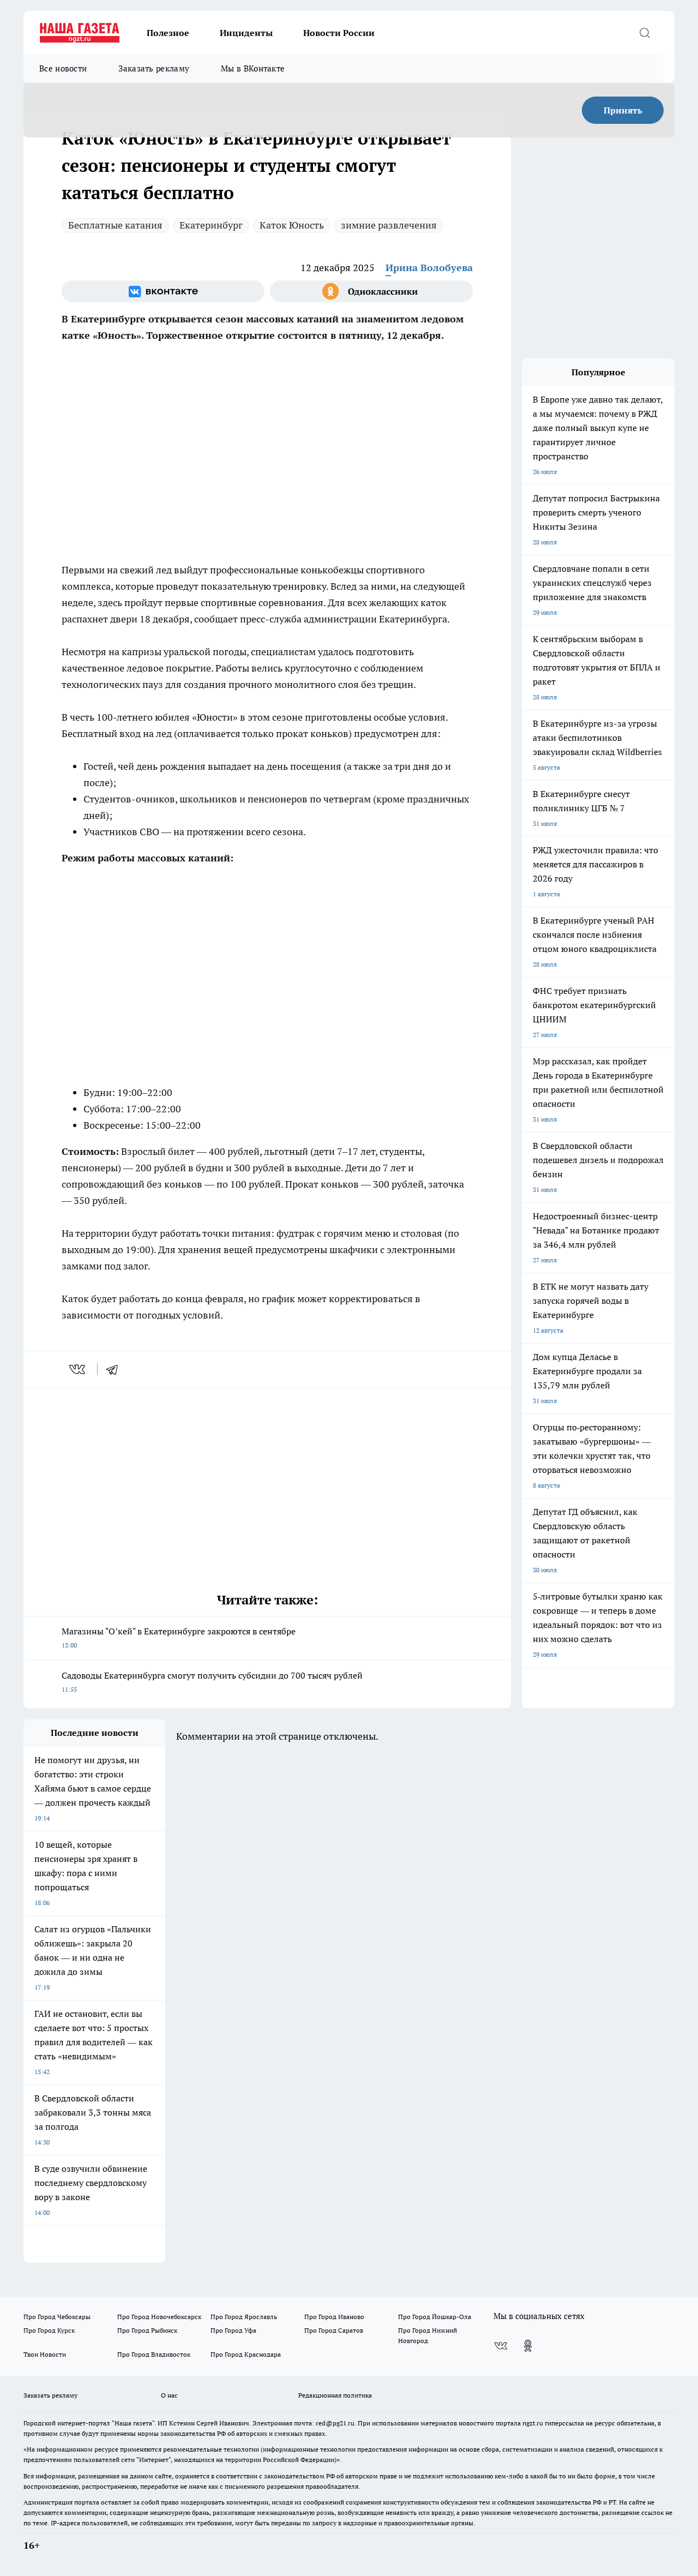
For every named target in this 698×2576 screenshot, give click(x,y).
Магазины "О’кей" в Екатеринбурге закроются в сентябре (179, 1637)
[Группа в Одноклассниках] (371, 291)
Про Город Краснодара (246, 2354)
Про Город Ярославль (244, 2317)
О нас (169, 2395)
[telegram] (116, 1369)
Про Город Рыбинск (147, 2330)
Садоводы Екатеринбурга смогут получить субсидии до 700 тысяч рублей (212, 1682)
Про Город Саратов (334, 2330)
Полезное (168, 33)
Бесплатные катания (115, 225)
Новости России (339, 33)
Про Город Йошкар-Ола (435, 2317)
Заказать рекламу (154, 68)
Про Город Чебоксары (57, 2317)
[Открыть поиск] (645, 33)
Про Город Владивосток (154, 2354)
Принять (623, 110)
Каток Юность (292, 225)
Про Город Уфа (233, 2330)
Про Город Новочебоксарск (159, 2317)
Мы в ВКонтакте (253, 68)
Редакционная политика (335, 2395)
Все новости (63, 68)
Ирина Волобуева (429, 268)
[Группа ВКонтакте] (163, 291)
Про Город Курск (49, 2330)
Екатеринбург (211, 225)
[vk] (78, 1369)
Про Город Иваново (334, 2317)
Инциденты (246, 33)
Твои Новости (45, 2354)
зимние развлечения (389, 225)
